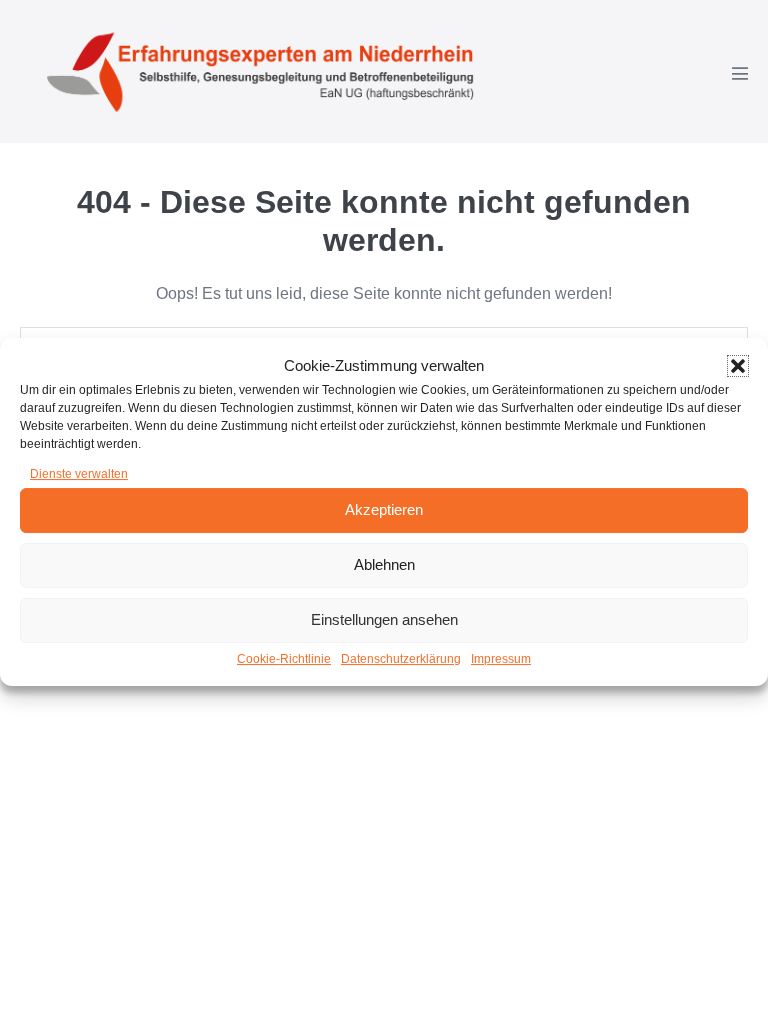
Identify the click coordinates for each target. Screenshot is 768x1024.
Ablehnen (384, 564)
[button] (738, 366)
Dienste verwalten (79, 474)
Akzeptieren (384, 509)
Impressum (501, 659)
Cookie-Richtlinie (284, 659)
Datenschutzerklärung (401, 659)
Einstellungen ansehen (384, 619)
